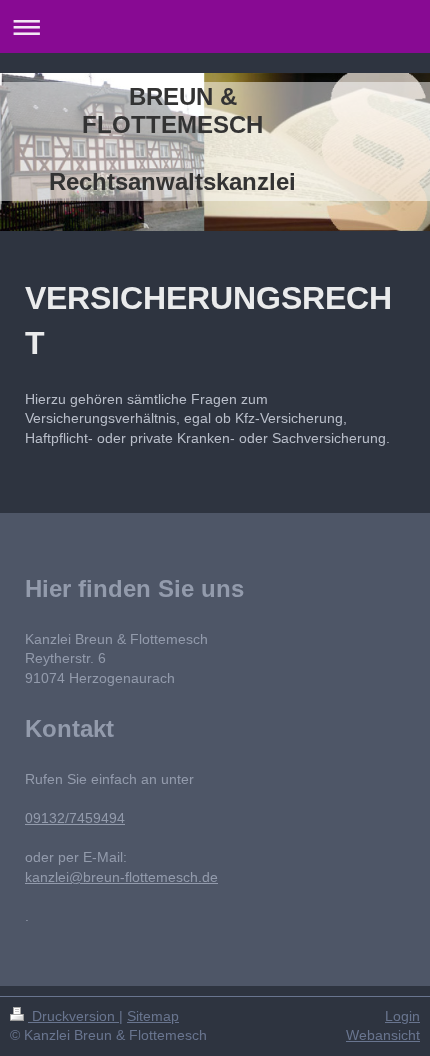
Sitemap (153, 1016)
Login (402, 1016)
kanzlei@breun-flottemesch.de (121, 877)
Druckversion (73, 1016)
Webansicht (383, 1035)
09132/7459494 (75, 818)
